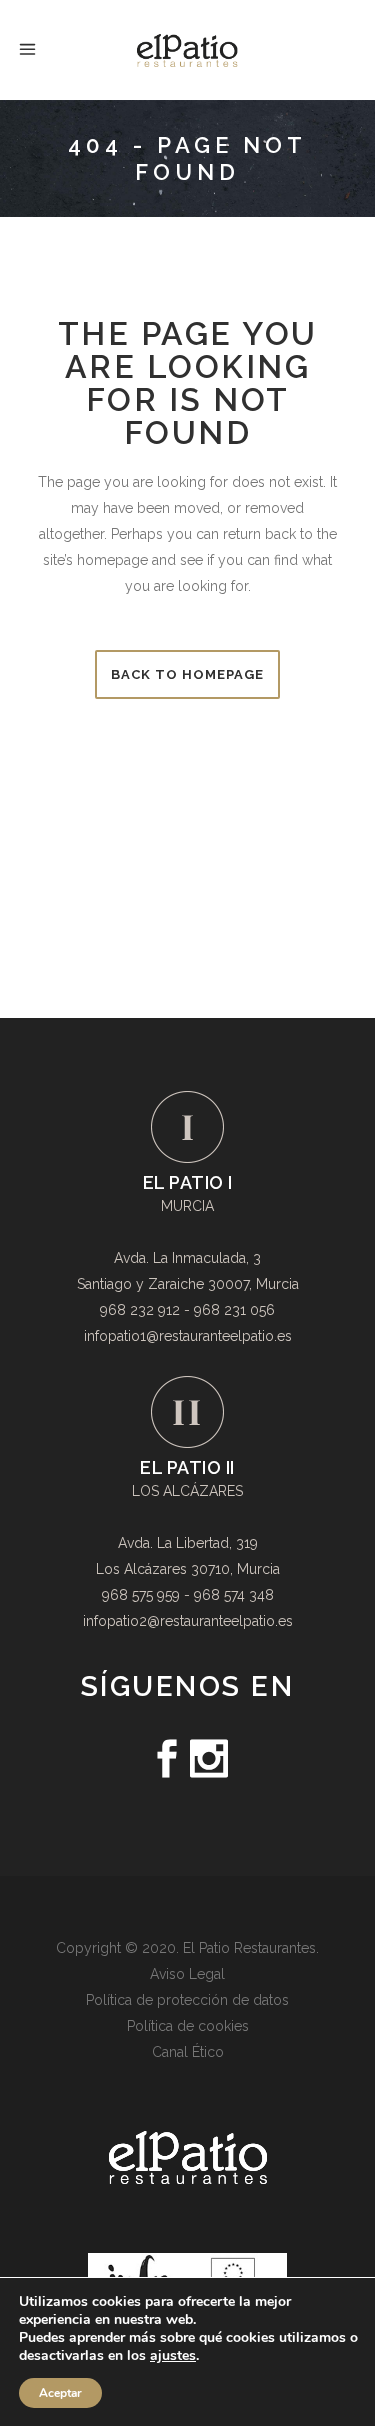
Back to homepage (187, 674)
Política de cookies (188, 2026)
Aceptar (60, 2393)
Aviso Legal (187, 1974)
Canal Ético (188, 2052)
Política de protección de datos (187, 2000)
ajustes (173, 2356)
